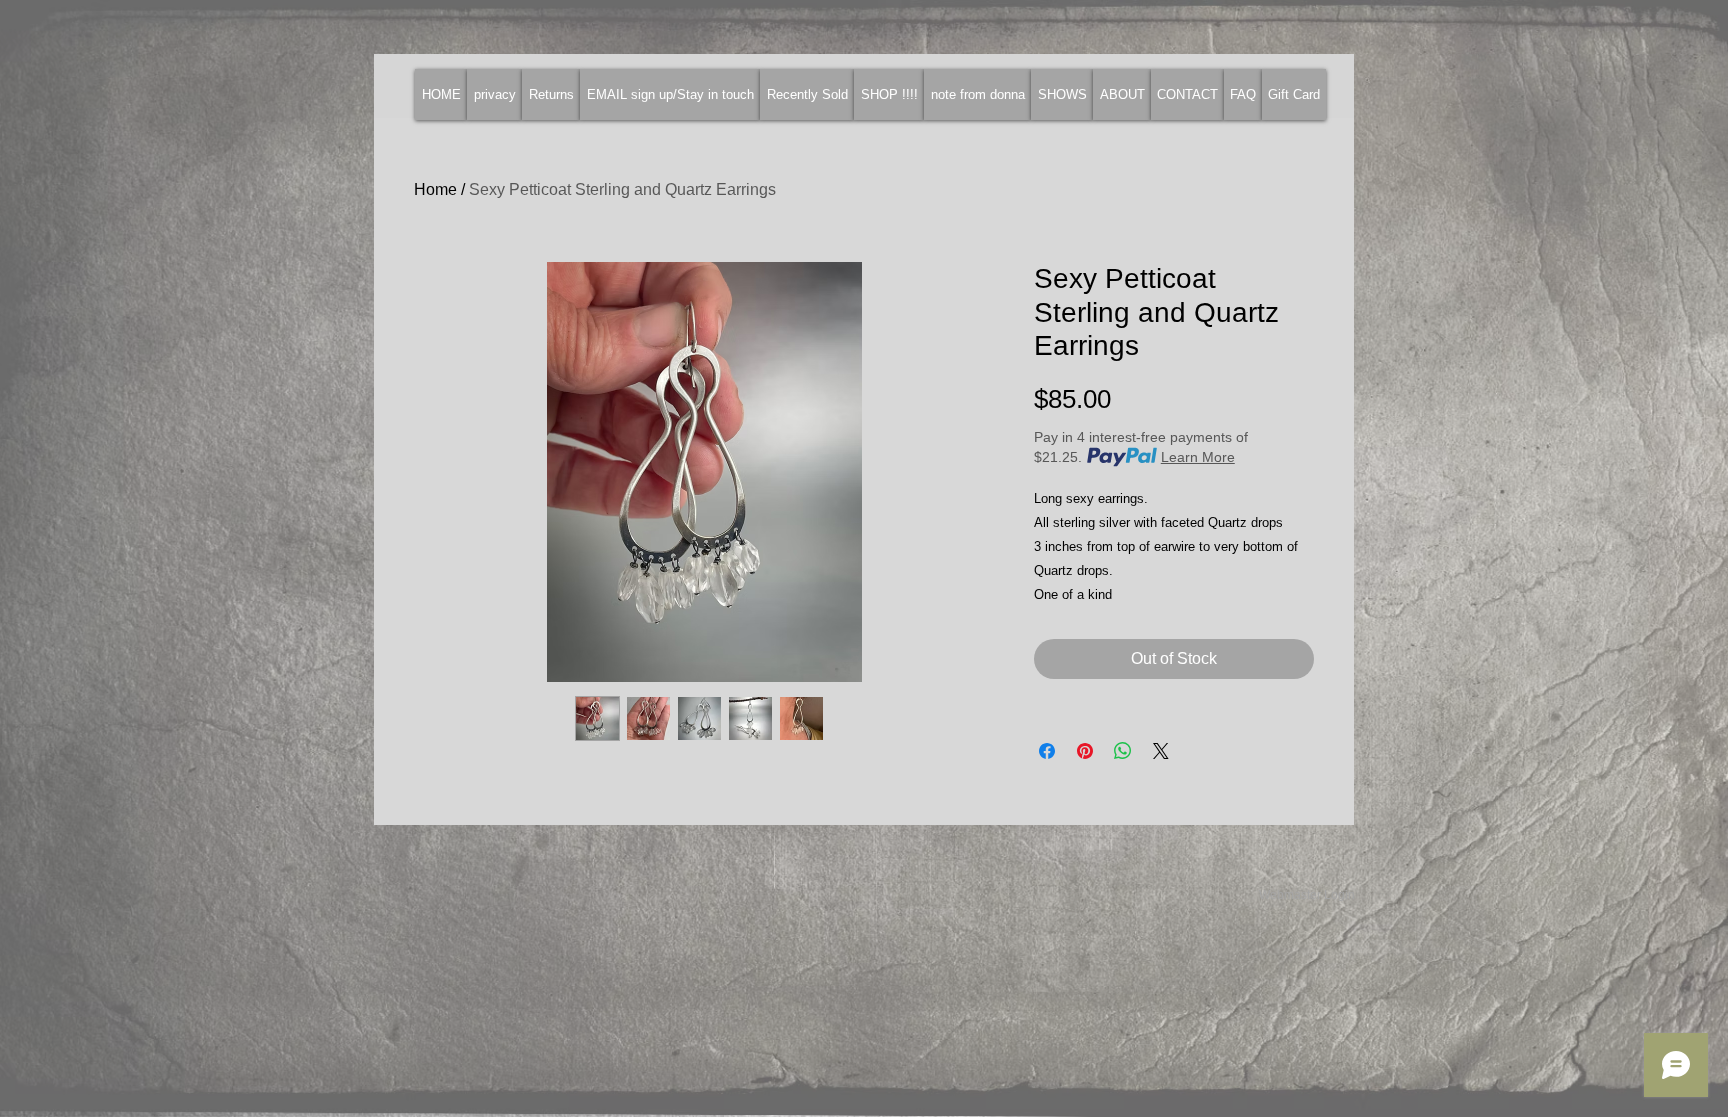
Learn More (1198, 457)
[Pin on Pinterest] (1085, 751)
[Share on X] (1161, 751)
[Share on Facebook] (1047, 751)
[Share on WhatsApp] (1123, 751)
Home (435, 189)
